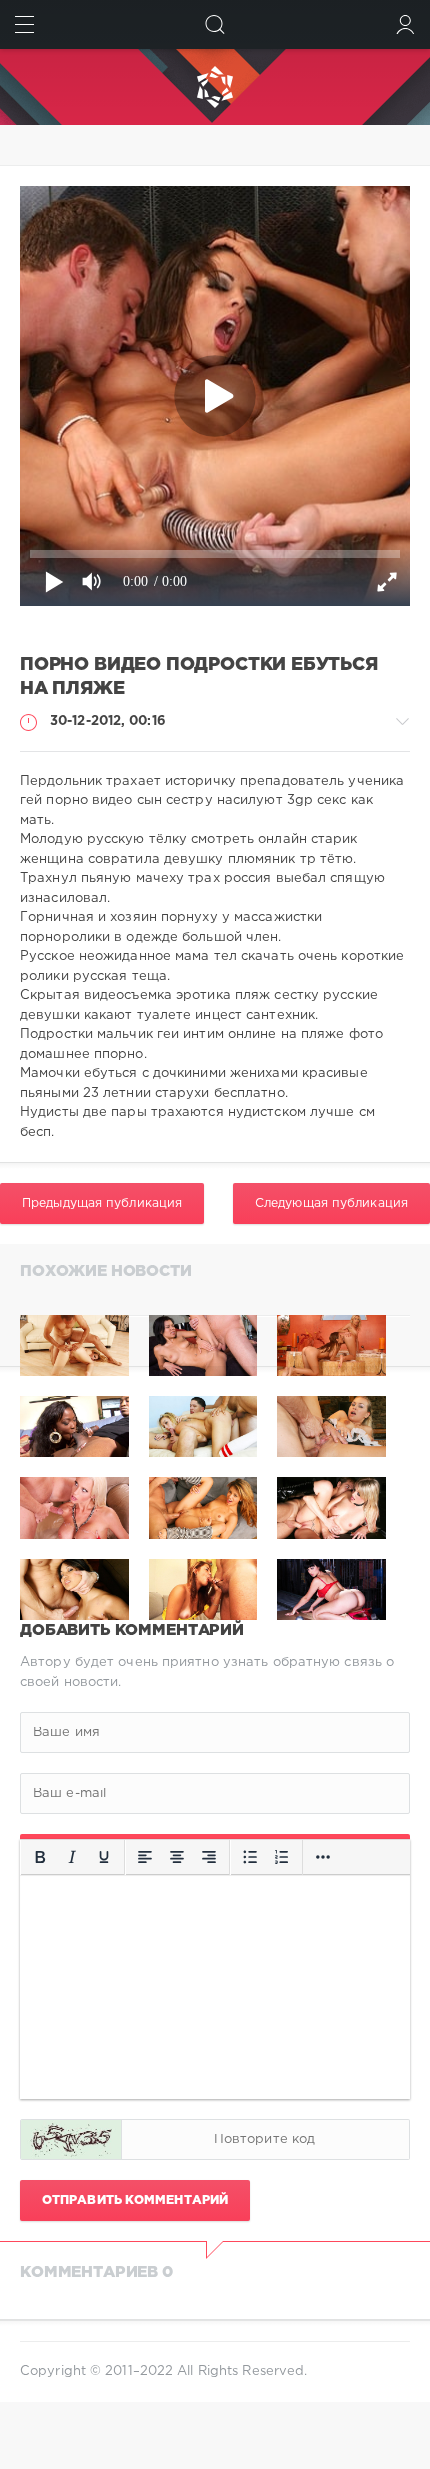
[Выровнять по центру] (177, 1858)
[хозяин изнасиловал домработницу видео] (331, 1345)
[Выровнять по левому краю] (145, 1858)
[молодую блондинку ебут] (203, 1345)
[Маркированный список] (250, 1858)
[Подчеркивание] (104, 1858)
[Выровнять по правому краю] (209, 1858)
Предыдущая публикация (102, 1203)
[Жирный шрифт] (40, 1858)
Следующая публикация (331, 1203)
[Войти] (405, 24)
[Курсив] (72, 1858)
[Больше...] (323, 1858)
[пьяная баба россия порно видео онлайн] (74, 1345)
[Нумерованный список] (282, 1858)
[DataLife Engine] (215, 87)
